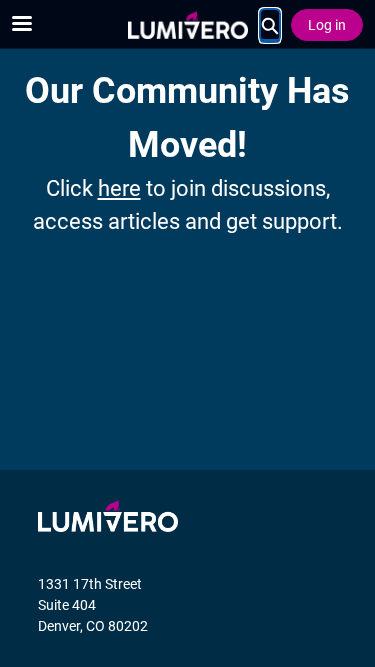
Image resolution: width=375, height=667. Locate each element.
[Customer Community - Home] (188, 25)
